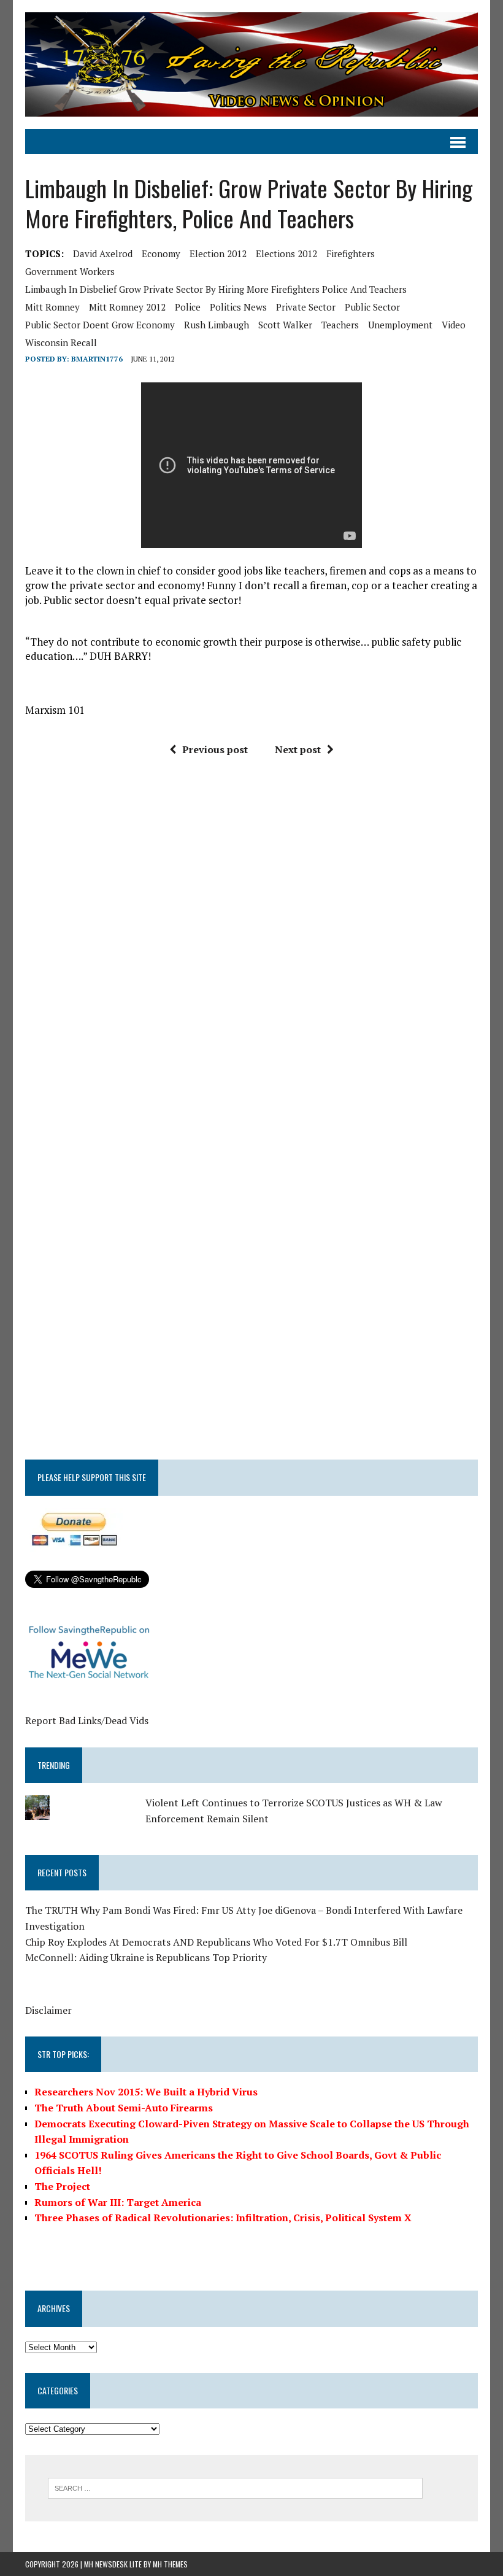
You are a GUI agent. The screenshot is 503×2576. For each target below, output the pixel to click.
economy (161, 253)
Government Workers (70, 271)
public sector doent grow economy (100, 325)
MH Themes (170, 2564)
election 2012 (218, 253)
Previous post (215, 749)
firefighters (351, 253)
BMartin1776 (97, 359)
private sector (306, 307)
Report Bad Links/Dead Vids (87, 1720)
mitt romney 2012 (127, 307)
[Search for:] (235, 2487)
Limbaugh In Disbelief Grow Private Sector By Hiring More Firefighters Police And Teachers (216, 289)
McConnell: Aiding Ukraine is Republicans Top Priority (146, 1957)
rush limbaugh (217, 325)
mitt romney (52, 307)
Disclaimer (48, 2010)
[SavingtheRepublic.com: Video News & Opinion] (251, 64)
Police (188, 307)
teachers (340, 325)
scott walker (285, 325)
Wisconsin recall (61, 342)
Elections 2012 (286, 253)
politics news (238, 307)
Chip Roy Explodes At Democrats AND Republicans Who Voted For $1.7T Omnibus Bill (216, 1942)
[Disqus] (251, 951)
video (454, 325)
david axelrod (103, 253)
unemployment (400, 325)
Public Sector (372, 307)
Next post (298, 749)
